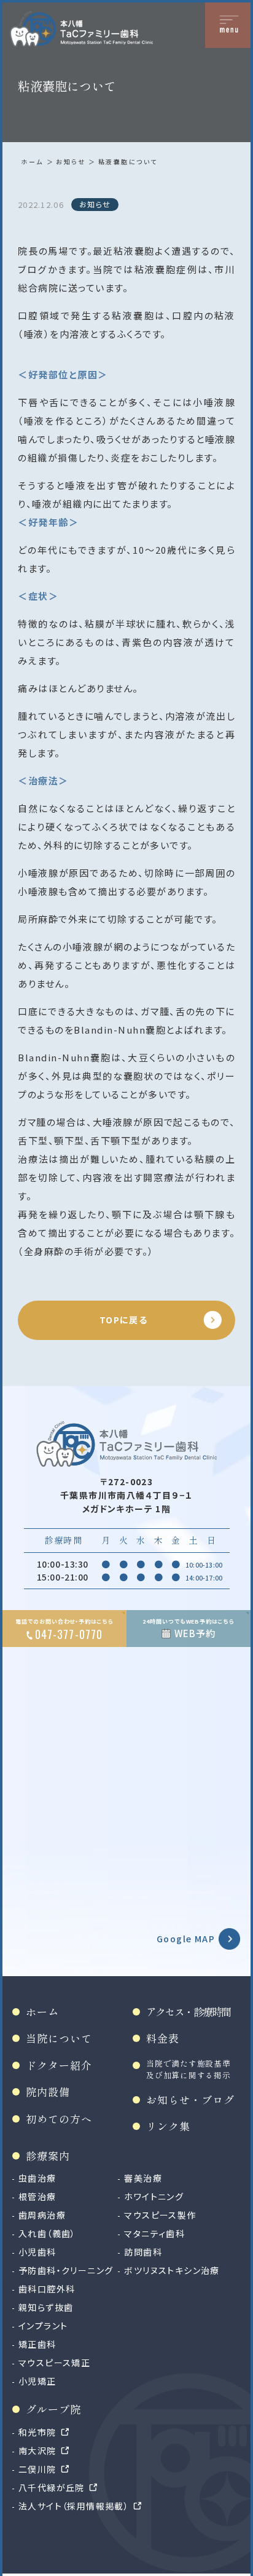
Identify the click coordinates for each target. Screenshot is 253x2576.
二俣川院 (37, 2469)
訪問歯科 (143, 2252)
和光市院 (37, 2432)
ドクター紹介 (59, 2065)
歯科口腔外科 (47, 2289)
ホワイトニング (154, 2196)
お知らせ (71, 161)
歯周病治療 (42, 2215)
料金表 (163, 2038)
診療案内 (48, 2155)
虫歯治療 (37, 2178)
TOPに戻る (123, 1320)
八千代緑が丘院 (52, 2487)
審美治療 (143, 2178)
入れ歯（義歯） (47, 2233)
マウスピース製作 (160, 2215)
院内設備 (48, 2092)
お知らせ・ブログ (190, 2099)
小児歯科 (37, 2252)
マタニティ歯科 (154, 2233)
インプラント (43, 2326)
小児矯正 (37, 2381)
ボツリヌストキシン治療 (172, 2270)
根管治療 (37, 2196)
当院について (59, 2038)
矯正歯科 (37, 2344)
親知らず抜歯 (46, 2307)
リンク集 (168, 2126)
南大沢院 (37, 2450)
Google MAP (186, 1939)
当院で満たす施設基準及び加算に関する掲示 (189, 2069)
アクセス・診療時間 (189, 2012)
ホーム (32, 161)
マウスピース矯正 (54, 2363)
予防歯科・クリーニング (66, 2270)
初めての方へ (59, 2119)
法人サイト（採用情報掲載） (74, 2506)
